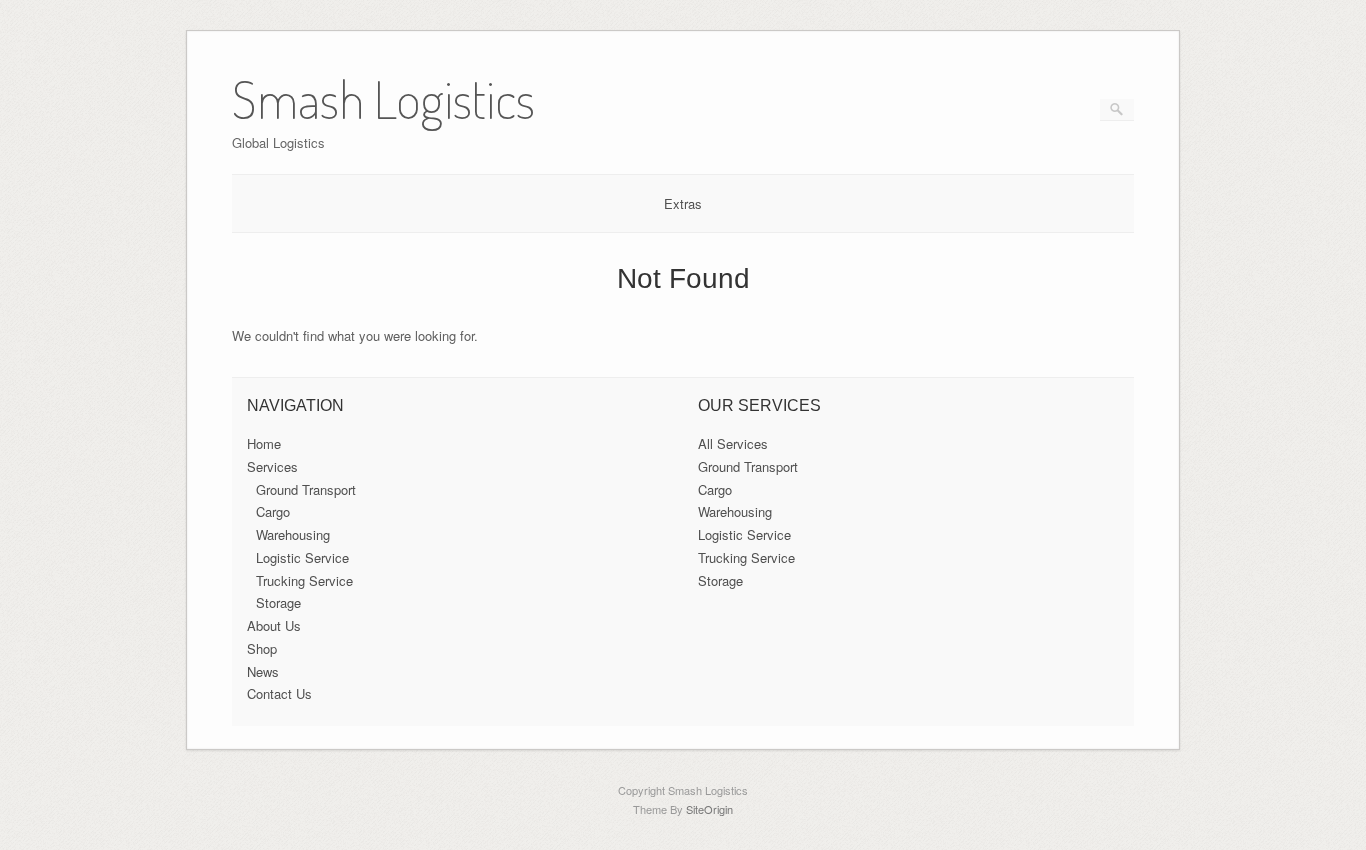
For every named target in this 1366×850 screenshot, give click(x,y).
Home (264, 443)
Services (272, 466)
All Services (733, 443)
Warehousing (293, 534)
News (263, 671)
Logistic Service (302, 557)
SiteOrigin (709, 809)
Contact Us (279, 693)
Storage (278, 602)
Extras (683, 203)
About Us (274, 625)
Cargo (273, 511)
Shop (262, 648)
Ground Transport (306, 489)
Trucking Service (304, 580)
